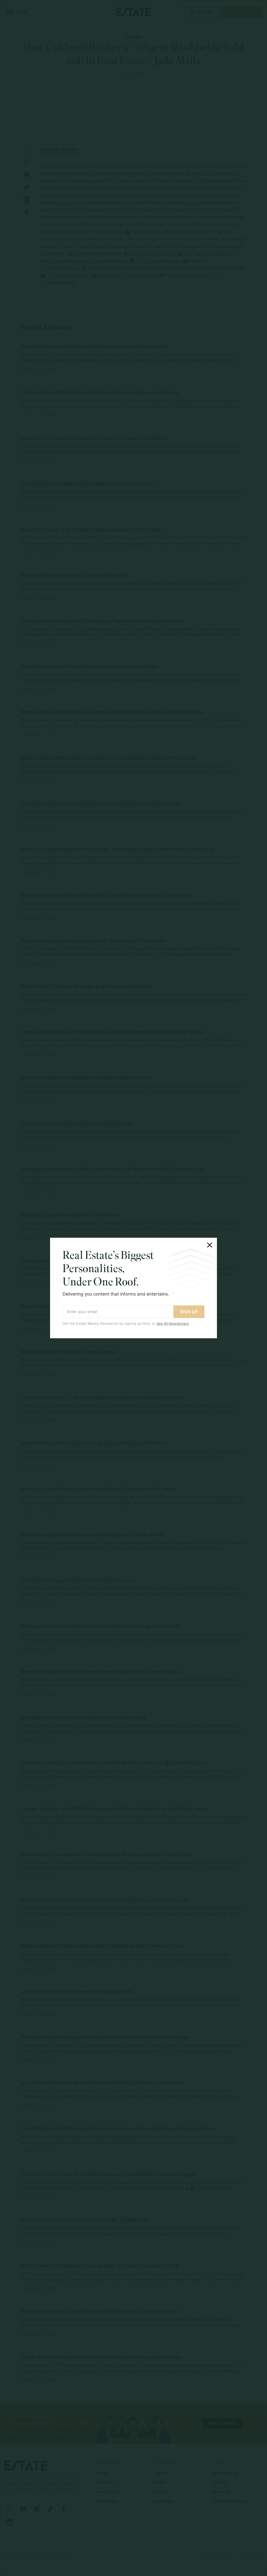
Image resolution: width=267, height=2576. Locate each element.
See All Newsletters (173, 1323)
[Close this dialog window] (210, 1245)
